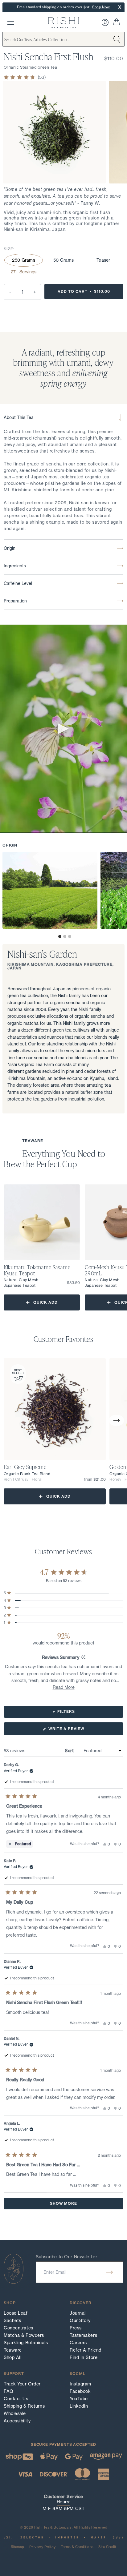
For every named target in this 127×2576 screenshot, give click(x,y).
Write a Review (76, 1731)
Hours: (63, 2502)
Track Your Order (22, 2384)
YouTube (79, 2399)
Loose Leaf (16, 2313)
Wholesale (15, 2413)
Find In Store (84, 2357)
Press (76, 2328)
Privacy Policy (43, 2547)
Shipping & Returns (24, 2406)
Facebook (80, 2391)
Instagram (80, 2384)
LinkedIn (79, 2406)
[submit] (110, 2272)
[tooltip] (83, 1658)
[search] (11, 23)
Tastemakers (83, 2335)
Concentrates (18, 2328)
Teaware (13, 2350)
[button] (60, 936)
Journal (78, 2313)
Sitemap (18, 2547)
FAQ (9, 2391)
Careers (78, 2343)
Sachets (12, 2320)
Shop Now (101, 7)
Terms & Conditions (77, 2547)
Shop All (12, 2357)
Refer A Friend (86, 2350)
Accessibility (17, 2421)
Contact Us (16, 2399)
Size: (9, 249)
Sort (70, 1751)
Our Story (80, 2320)
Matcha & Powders (24, 2335)
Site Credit (107, 2547)
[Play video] (63, 729)
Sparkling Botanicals (26, 2343)
